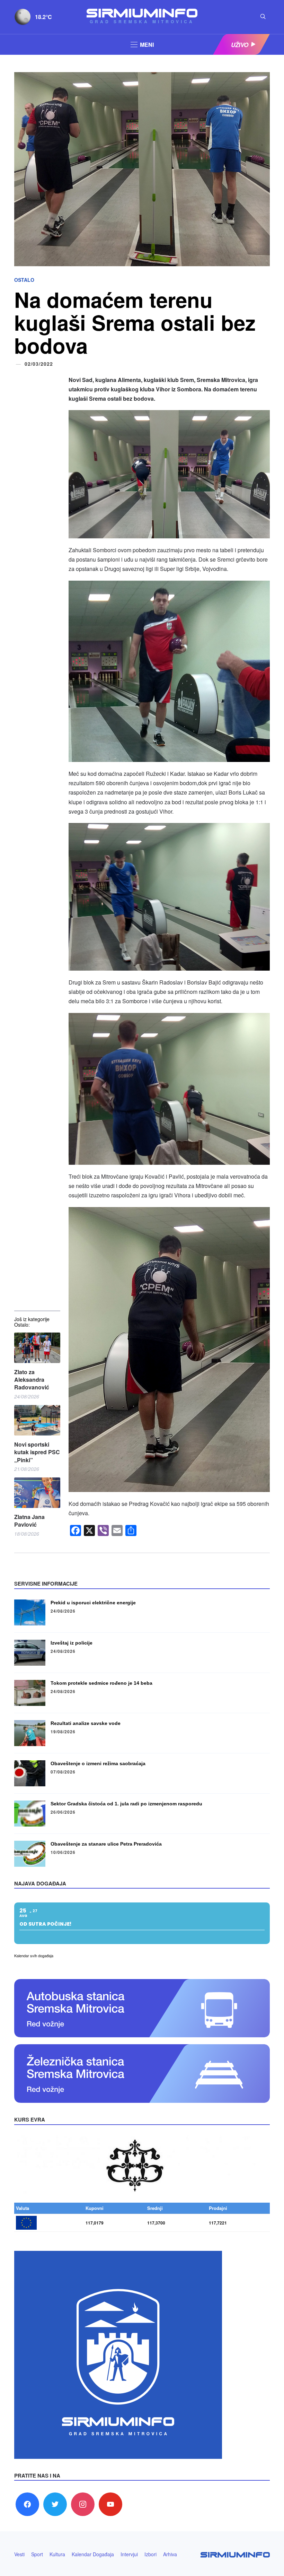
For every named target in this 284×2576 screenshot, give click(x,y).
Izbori (150, 2554)
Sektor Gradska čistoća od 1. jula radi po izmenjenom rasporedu (126, 1804)
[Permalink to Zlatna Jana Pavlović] (37, 1493)
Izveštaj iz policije (72, 1643)
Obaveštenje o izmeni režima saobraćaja (98, 1763)
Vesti (19, 2554)
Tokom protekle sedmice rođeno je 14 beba (101, 1683)
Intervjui (129, 2554)
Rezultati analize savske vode (86, 1723)
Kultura (57, 2554)
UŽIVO (240, 45)
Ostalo (24, 280)
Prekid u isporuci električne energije (93, 1603)
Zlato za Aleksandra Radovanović (32, 1380)
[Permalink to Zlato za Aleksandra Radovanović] (37, 1348)
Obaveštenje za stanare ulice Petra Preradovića (106, 1844)
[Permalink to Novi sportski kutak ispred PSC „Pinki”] (37, 1420)
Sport (37, 2554)
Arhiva (170, 2554)
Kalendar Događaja (93, 2554)
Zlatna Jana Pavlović (29, 1521)
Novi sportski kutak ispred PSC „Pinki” (37, 1452)
